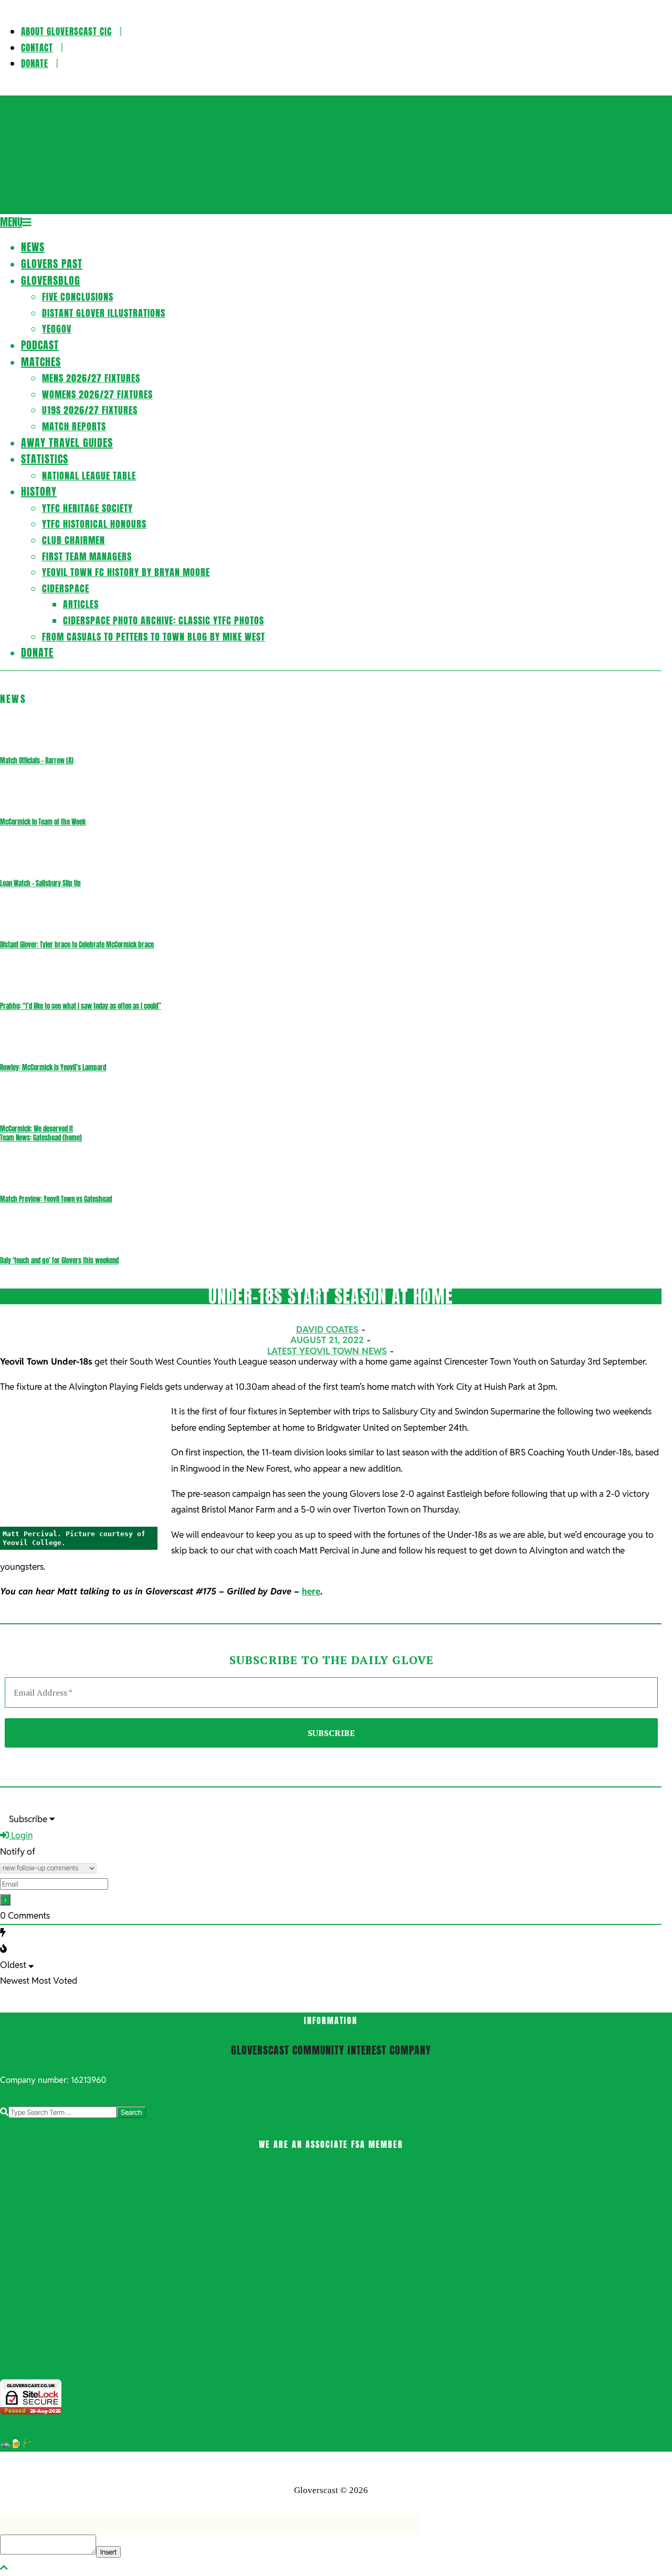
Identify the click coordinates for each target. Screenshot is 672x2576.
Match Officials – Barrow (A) (37, 760)
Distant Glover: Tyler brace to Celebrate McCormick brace (77, 945)
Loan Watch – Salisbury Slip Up (40, 883)
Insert (108, 2552)
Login (21, 1835)
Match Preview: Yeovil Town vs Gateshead (56, 1199)
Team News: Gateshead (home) (41, 1138)
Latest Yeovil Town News (327, 1351)
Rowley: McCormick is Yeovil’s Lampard (53, 1067)
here (311, 1591)
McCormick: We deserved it (36, 1129)
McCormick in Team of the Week (43, 822)
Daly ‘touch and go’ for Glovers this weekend (59, 1260)
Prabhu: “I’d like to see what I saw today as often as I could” (81, 1006)
